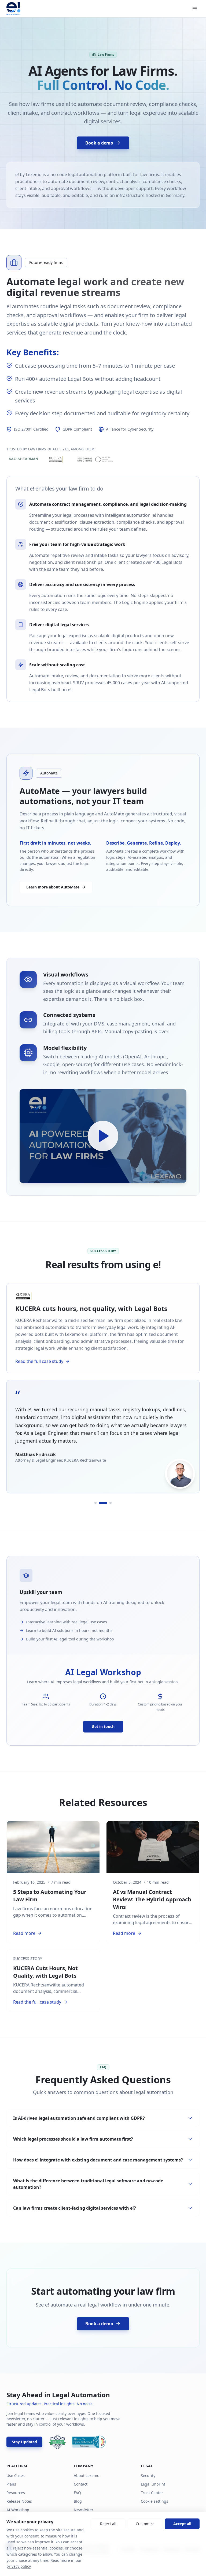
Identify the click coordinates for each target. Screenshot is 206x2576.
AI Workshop (18, 2510)
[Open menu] (195, 9)
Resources (16, 2493)
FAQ (77, 2493)
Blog (78, 2501)
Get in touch (103, 1726)
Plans (11, 2484)
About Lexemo (87, 2476)
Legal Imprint (153, 2484)
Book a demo (99, 143)
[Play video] (103, 1136)
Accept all (182, 2524)
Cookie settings (154, 2501)
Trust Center (152, 2493)
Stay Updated (24, 2442)
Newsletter (84, 2510)
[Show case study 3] (111, 1503)
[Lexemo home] (13, 9)
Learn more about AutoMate (53, 887)
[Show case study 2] (100, 1503)
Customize (145, 2524)
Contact (81, 2484)
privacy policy (19, 2566)
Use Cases (16, 2476)
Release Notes (19, 2501)
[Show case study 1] (92, 1503)
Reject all (108, 2524)
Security (148, 2476)
